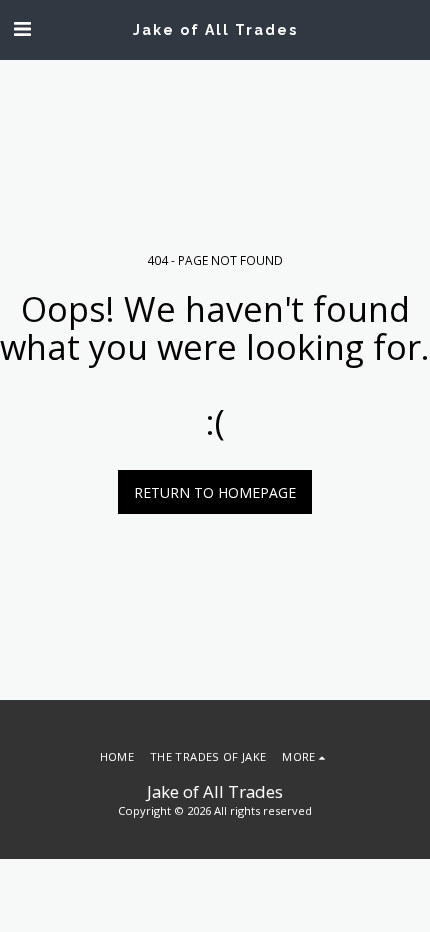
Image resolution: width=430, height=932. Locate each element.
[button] (22, 28)
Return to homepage (215, 492)
